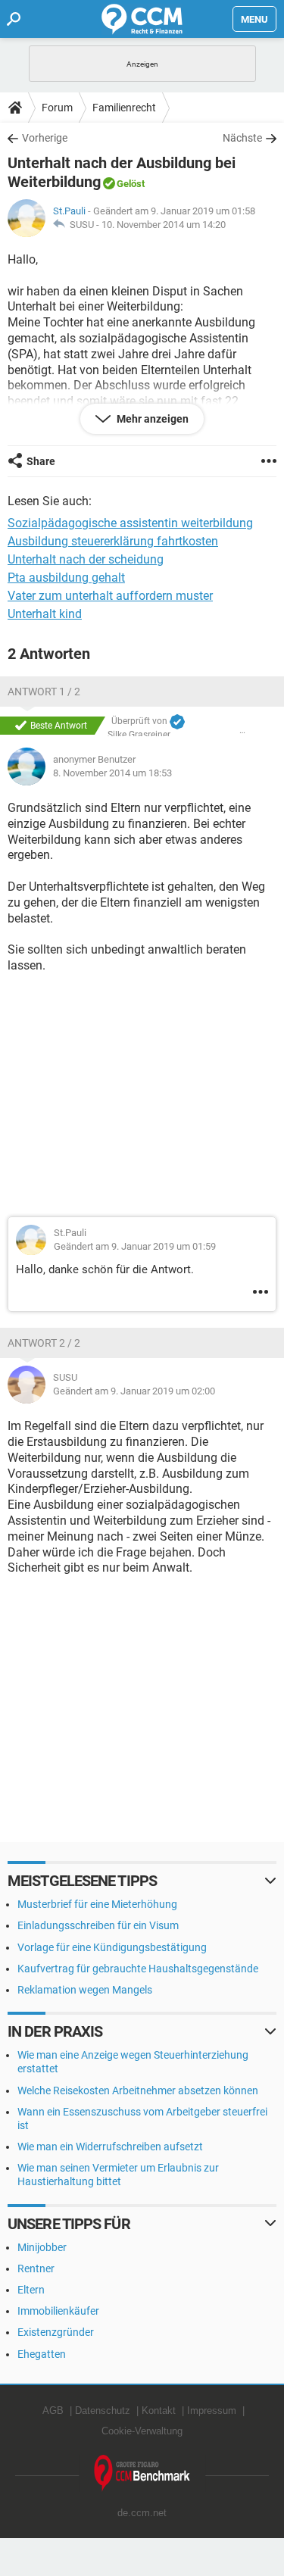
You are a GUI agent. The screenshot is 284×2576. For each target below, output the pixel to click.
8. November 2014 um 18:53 (112, 773)
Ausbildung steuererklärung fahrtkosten (113, 541)
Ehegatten (42, 2354)
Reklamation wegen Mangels (85, 1990)
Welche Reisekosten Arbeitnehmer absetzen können (138, 2090)
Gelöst (131, 184)
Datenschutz (103, 2411)
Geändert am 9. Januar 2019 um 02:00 (134, 1391)
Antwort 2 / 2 (44, 1343)
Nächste (242, 138)
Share (41, 461)
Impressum (212, 2411)
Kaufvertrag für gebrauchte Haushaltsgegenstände (138, 1969)
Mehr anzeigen (151, 419)
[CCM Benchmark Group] (142, 2473)
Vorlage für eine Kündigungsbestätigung (112, 1947)
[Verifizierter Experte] (177, 722)
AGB (53, 2411)
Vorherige (45, 138)
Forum (57, 108)
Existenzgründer (56, 2332)
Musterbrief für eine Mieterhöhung (97, 1904)
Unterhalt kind (45, 614)
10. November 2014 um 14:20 (164, 225)
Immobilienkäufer (58, 2311)
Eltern (31, 2290)
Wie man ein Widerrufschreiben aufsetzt (110, 2147)
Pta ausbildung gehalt (66, 578)
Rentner (36, 2268)
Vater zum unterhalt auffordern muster (110, 596)
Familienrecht (124, 108)
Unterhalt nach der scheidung (86, 559)
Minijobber (42, 2247)
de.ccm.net (142, 2513)
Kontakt (159, 2411)
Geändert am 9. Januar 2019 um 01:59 (135, 1246)
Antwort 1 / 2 (44, 692)
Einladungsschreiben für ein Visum (98, 1925)
